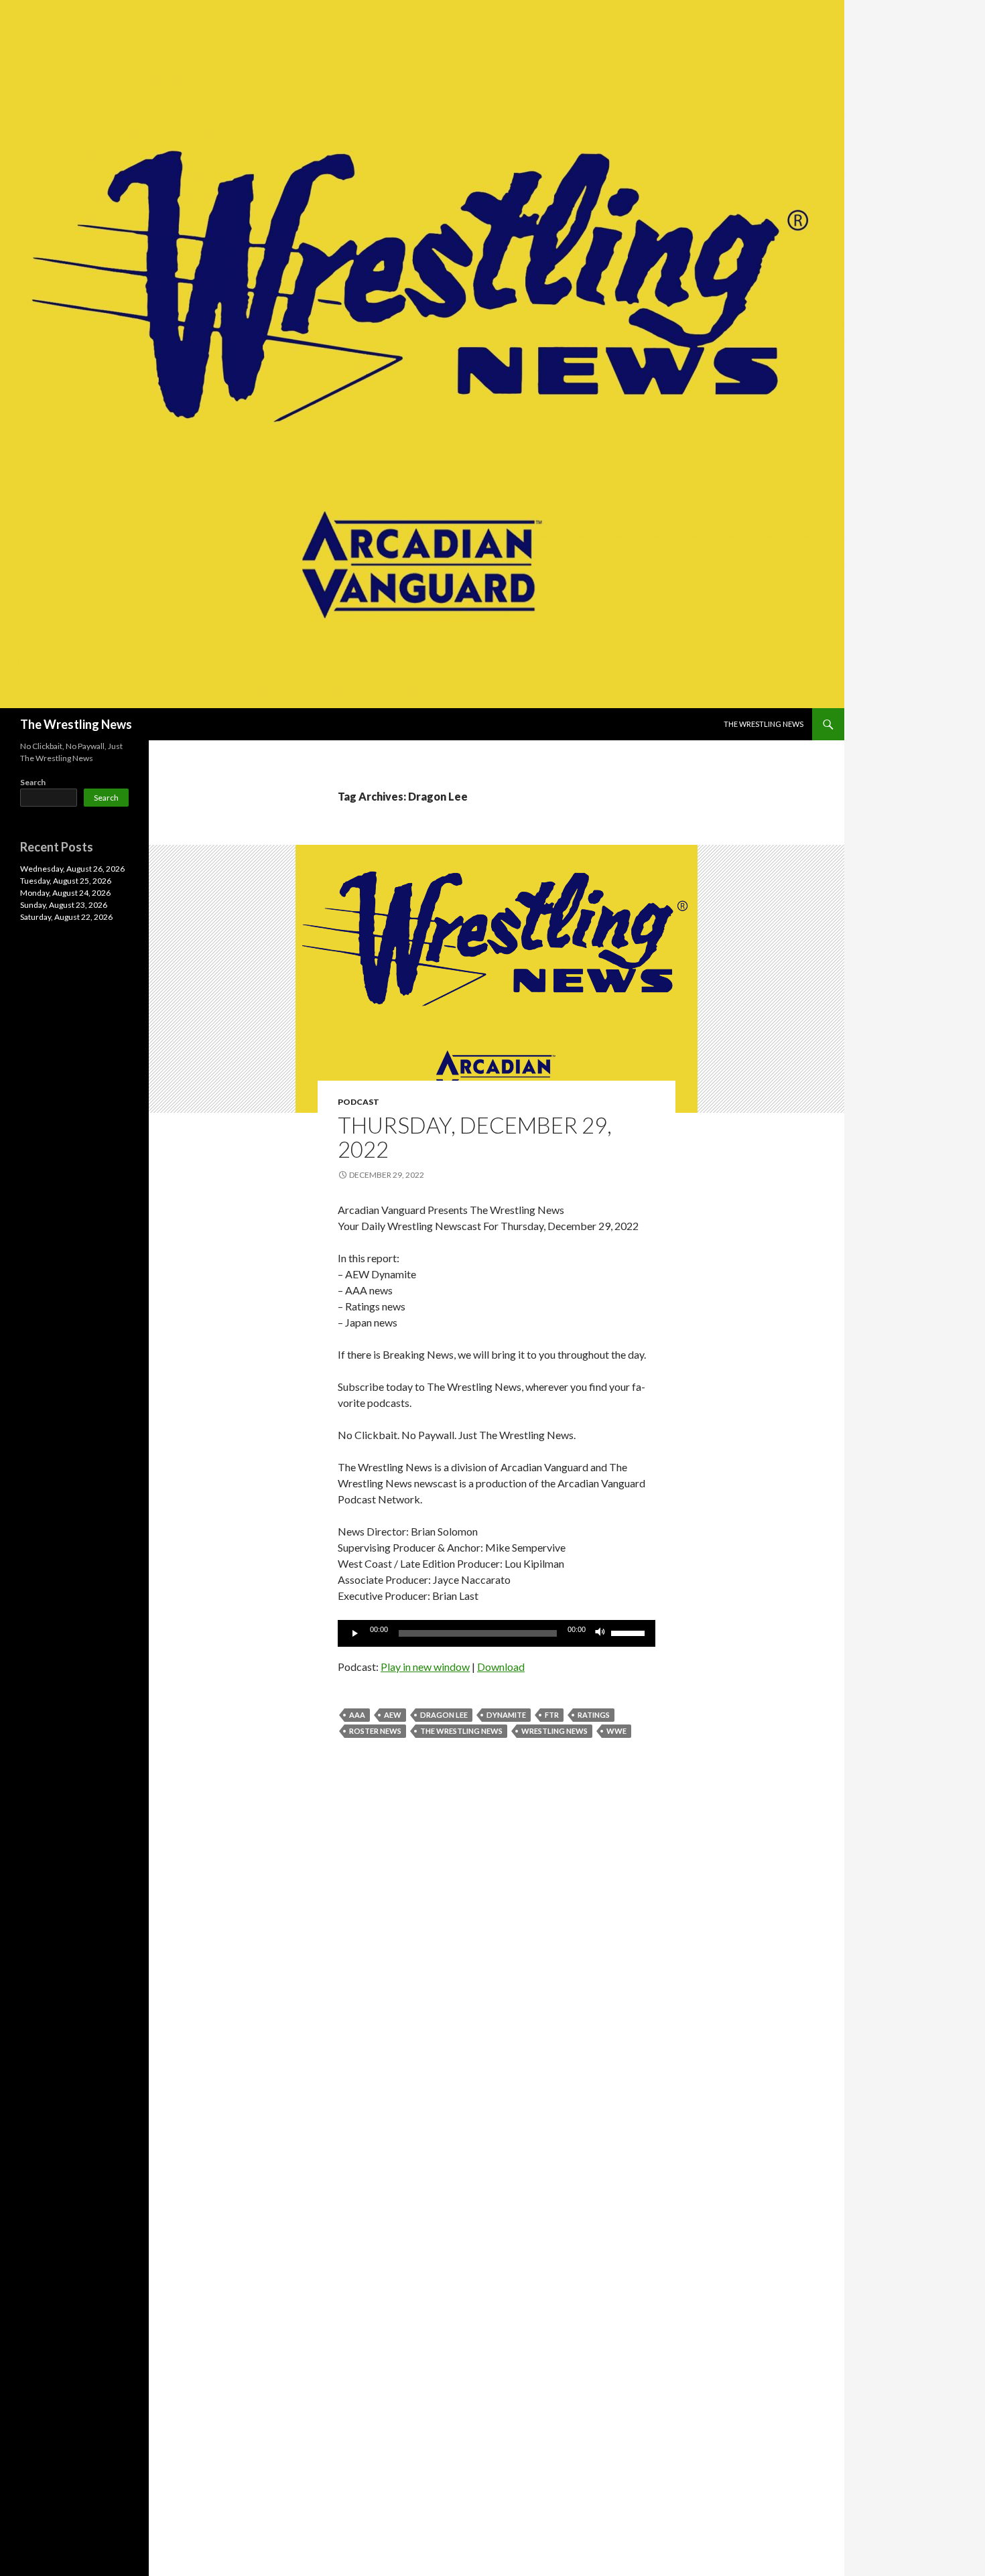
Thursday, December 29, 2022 (475, 1137)
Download (501, 1667)
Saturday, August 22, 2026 (66, 917)
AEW (393, 1715)
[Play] (355, 1633)
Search (33, 782)
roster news (375, 1731)
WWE (616, 1731)
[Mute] (600, 1633)
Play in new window (425, 1667)
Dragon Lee (444, 1715)
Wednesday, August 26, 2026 (72, 869)
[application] (497, 1633)
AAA (357, 1715)
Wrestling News (554, 1731)
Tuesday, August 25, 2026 (66, 881)
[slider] (630, 1632)
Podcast (358, 1102)
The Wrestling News (76, 724)
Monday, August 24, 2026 (65, 893)
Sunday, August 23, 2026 (64, 905)
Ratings (594, 1715)
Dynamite (506, 1715)
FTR (552, 1715)
